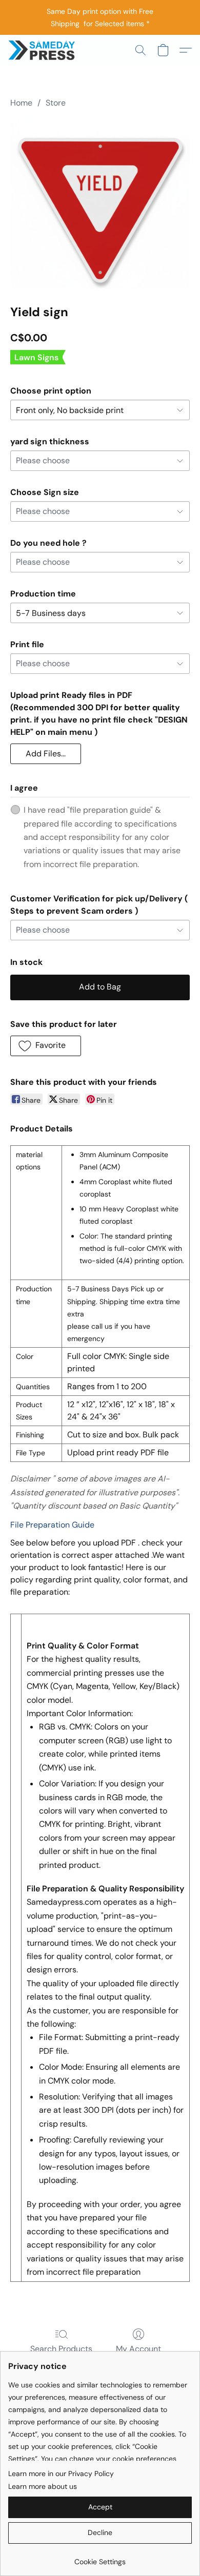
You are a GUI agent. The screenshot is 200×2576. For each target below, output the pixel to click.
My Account (138, 2349)
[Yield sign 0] (100, 204)
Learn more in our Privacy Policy (61, 2474)
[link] (100, 2558)
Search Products (61, 2349)
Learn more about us (43, 2486)
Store (56, 103)
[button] (43, 50)
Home (21, 103)
